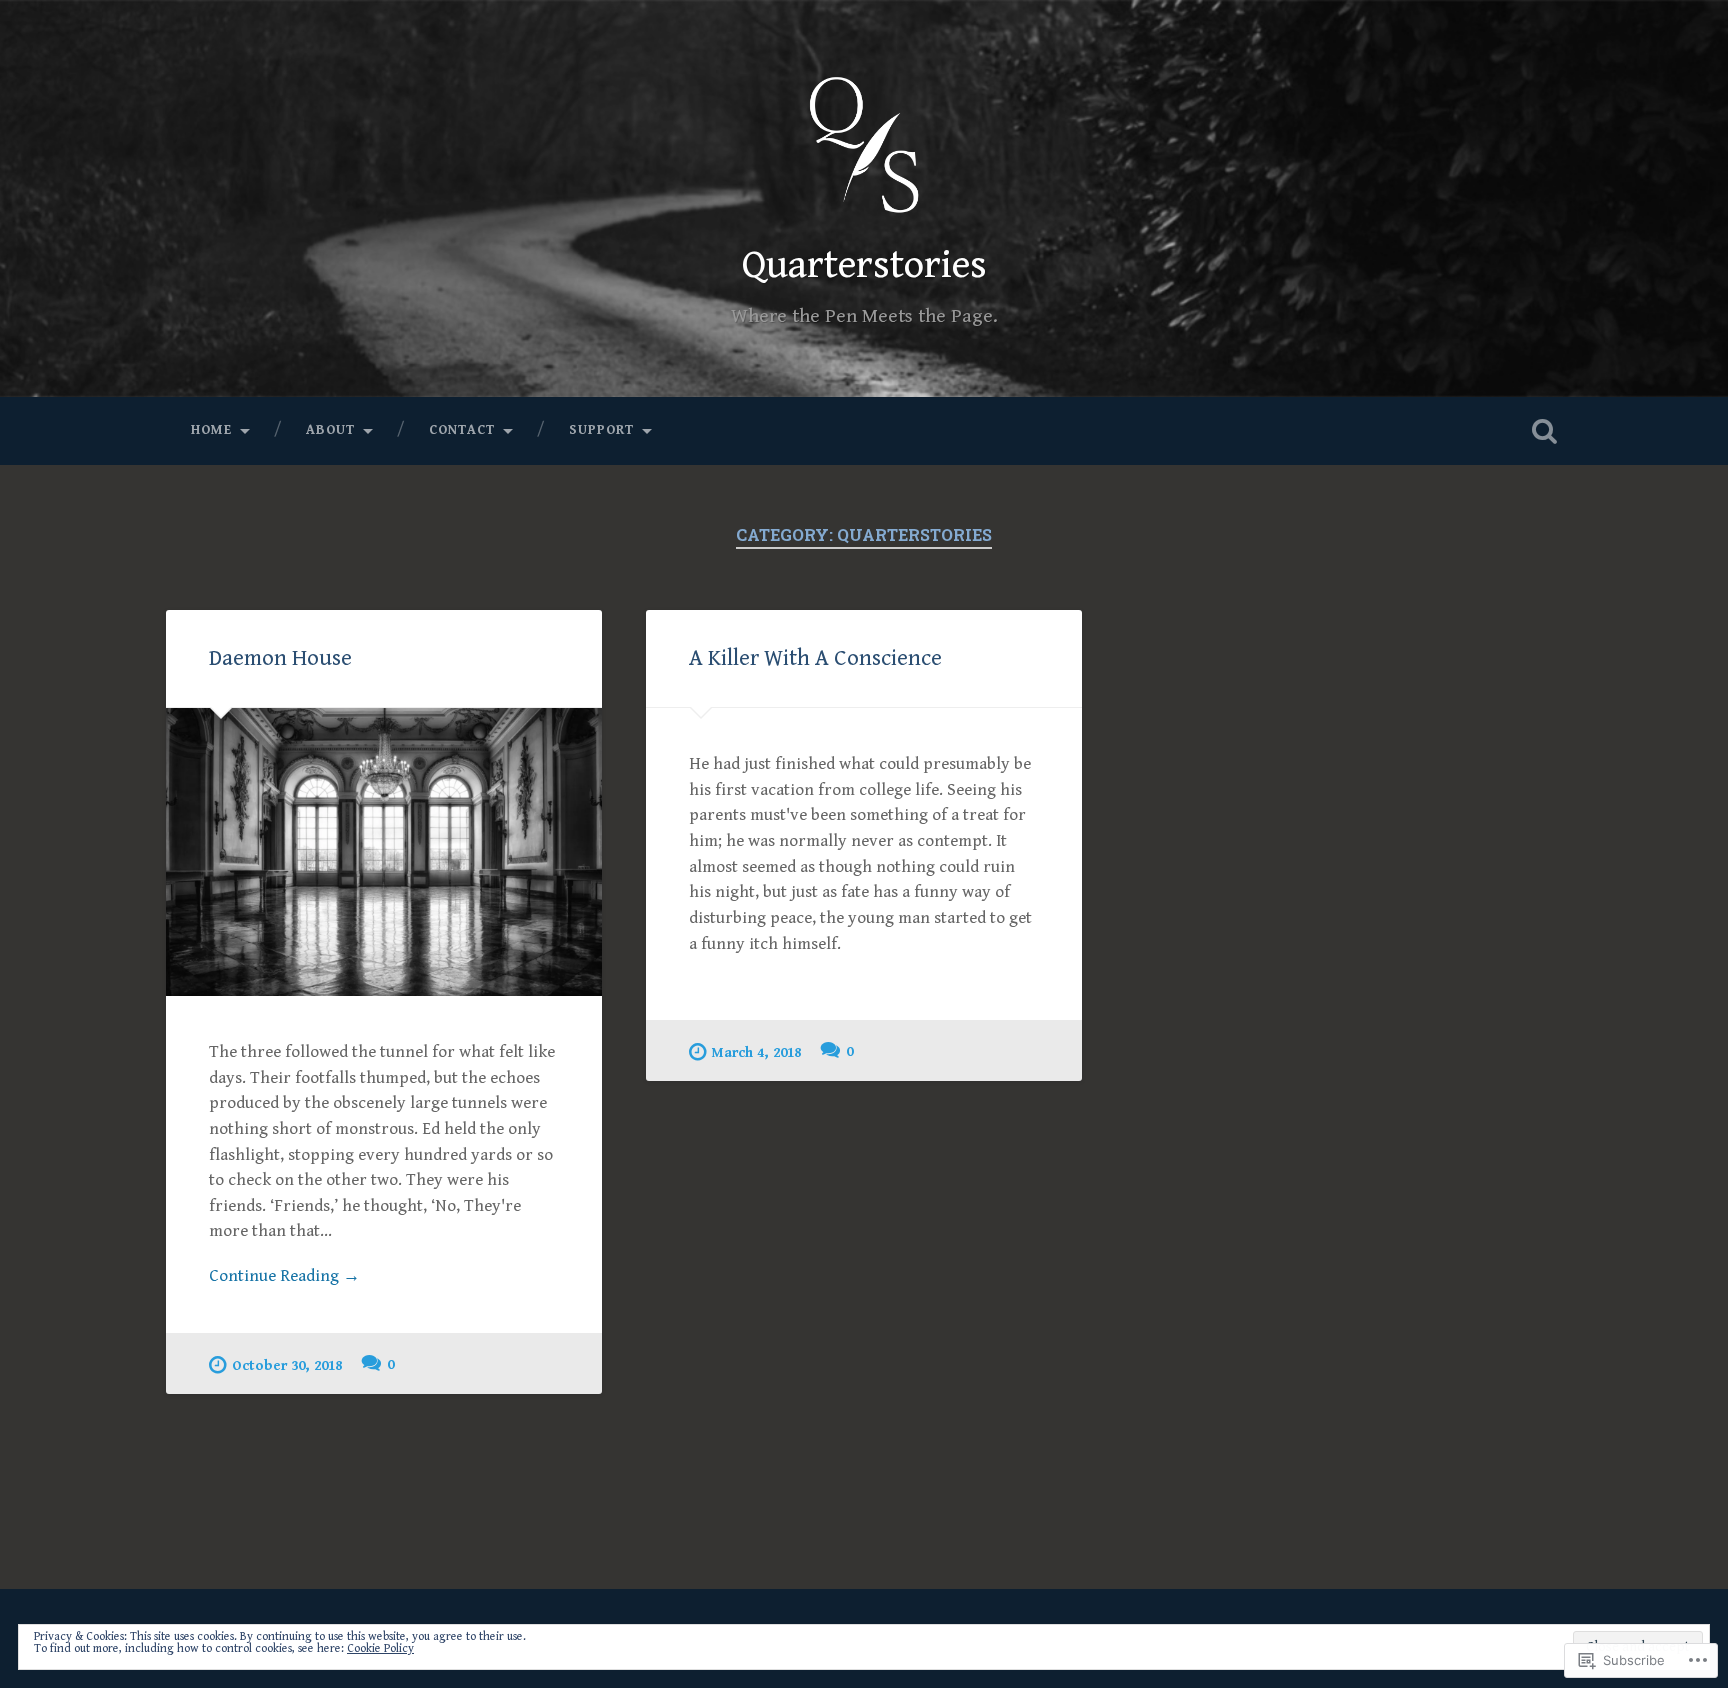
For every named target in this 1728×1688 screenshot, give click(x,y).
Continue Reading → (284, 1276)
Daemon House (280, 658)
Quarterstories (864, 265)
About (330, 430)
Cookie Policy (380, 1648)
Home (211, 430)
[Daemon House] (384, 852)
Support (601, 430)
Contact (462, 430)
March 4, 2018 (756, 1052)
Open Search (1544, 431)
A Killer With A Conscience (815, 658)
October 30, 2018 (287, 1365)
